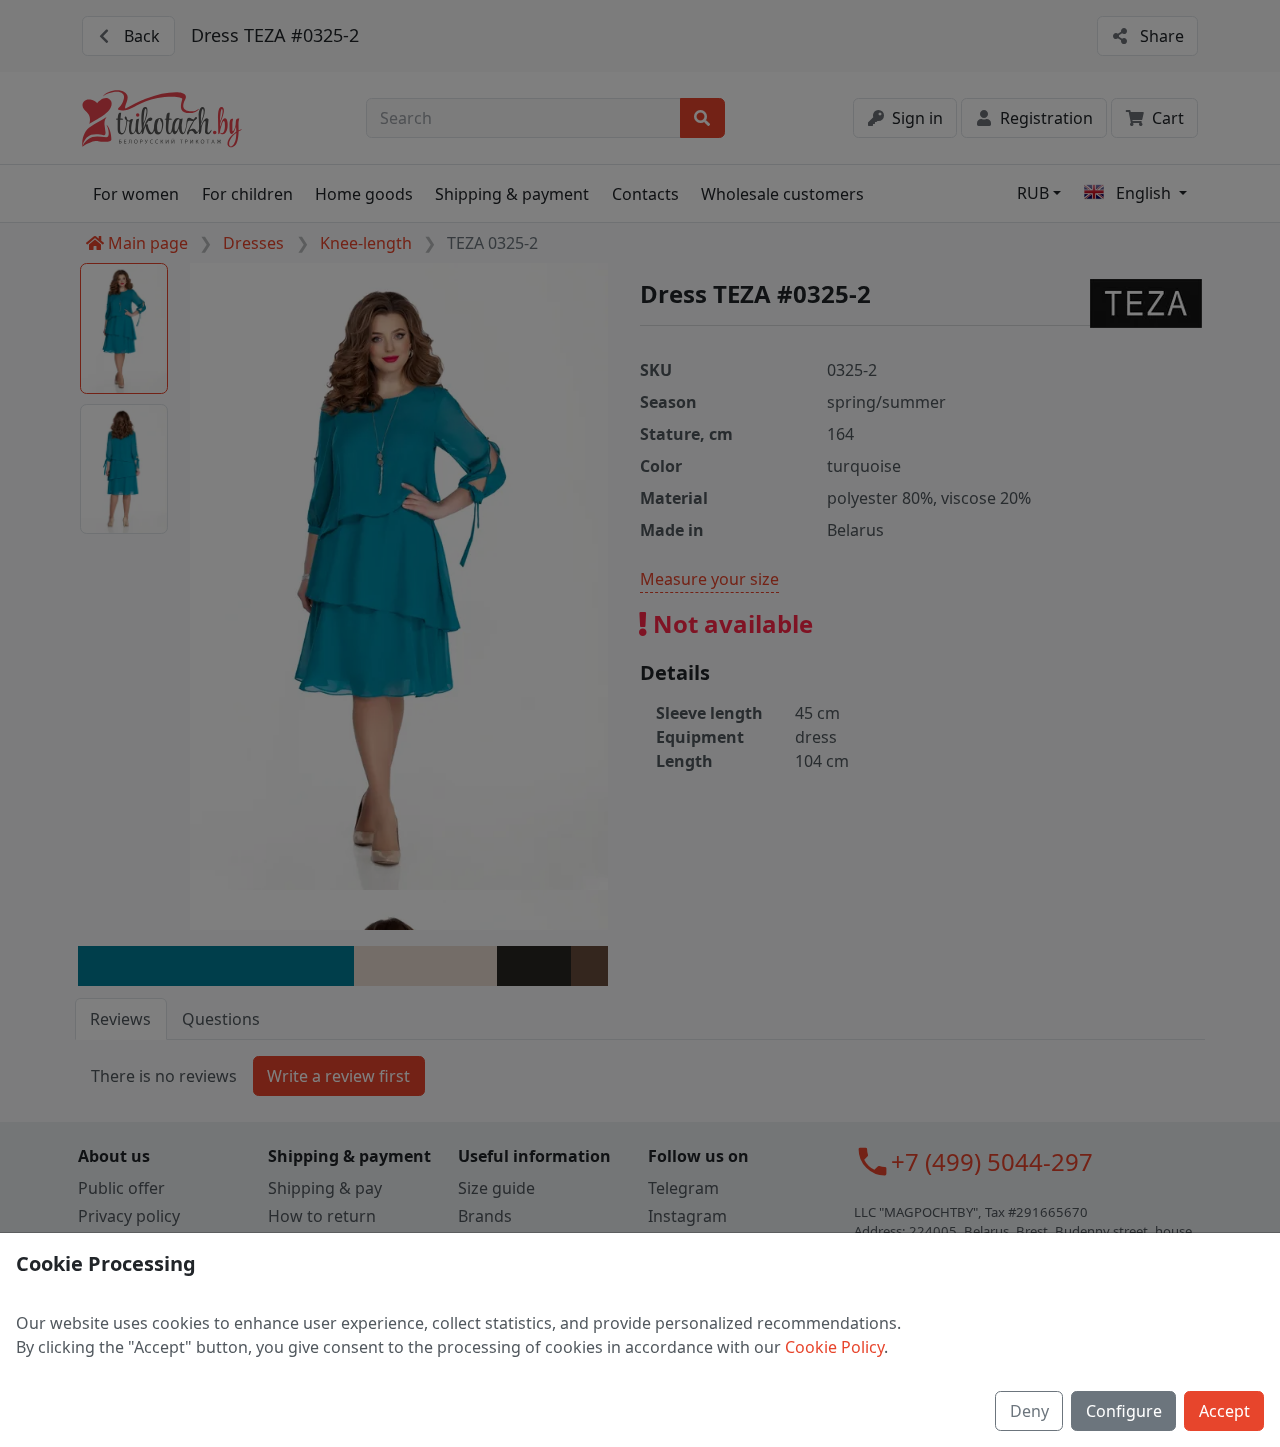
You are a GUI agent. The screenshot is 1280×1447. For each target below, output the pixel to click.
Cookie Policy (834, 1347)
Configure (1124, 1411)
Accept (1224, 1411)
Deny (1029, 1411)
